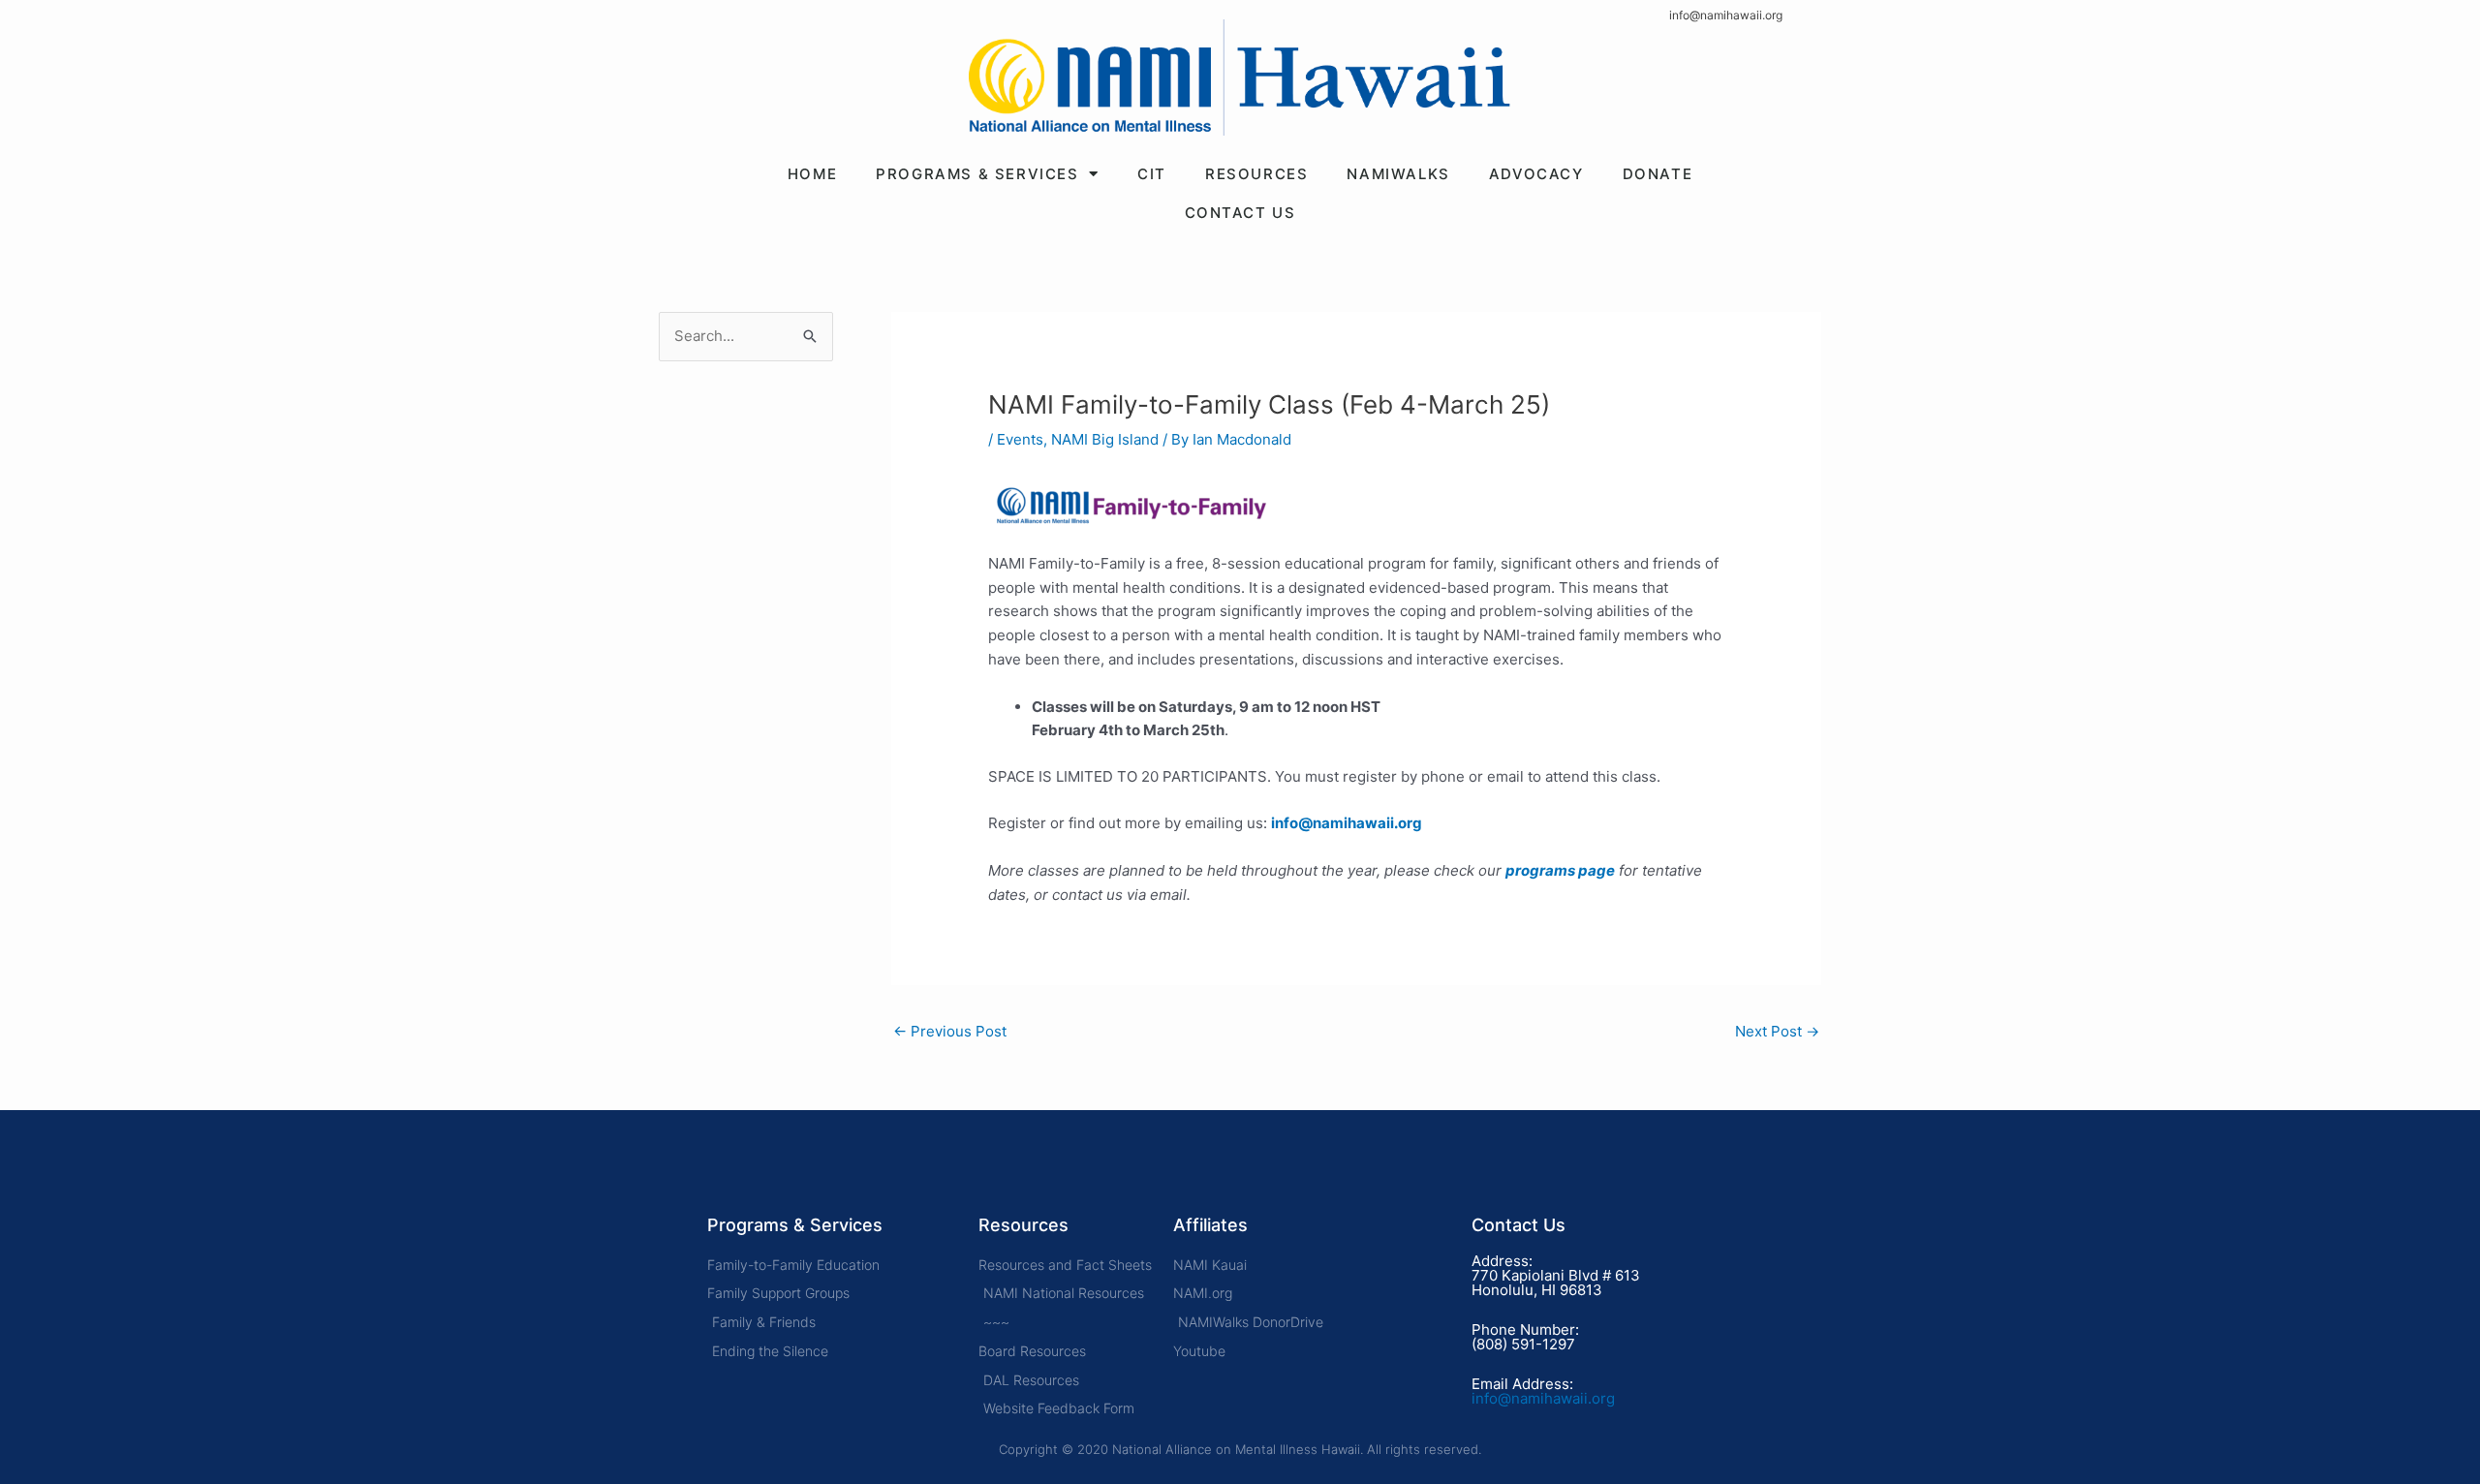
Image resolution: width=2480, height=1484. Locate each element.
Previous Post (950, 1031)
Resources (1256, 174)
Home (812, 174)
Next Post (1777, 1031)
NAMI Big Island (1105, 439)
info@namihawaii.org (1726, 15)
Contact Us (1240, 213)
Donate (1658, 174)
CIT (1152, 174)
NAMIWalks (1398, 174)
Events (1020, 439)
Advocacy (1536, 174)
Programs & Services (977, 174)
